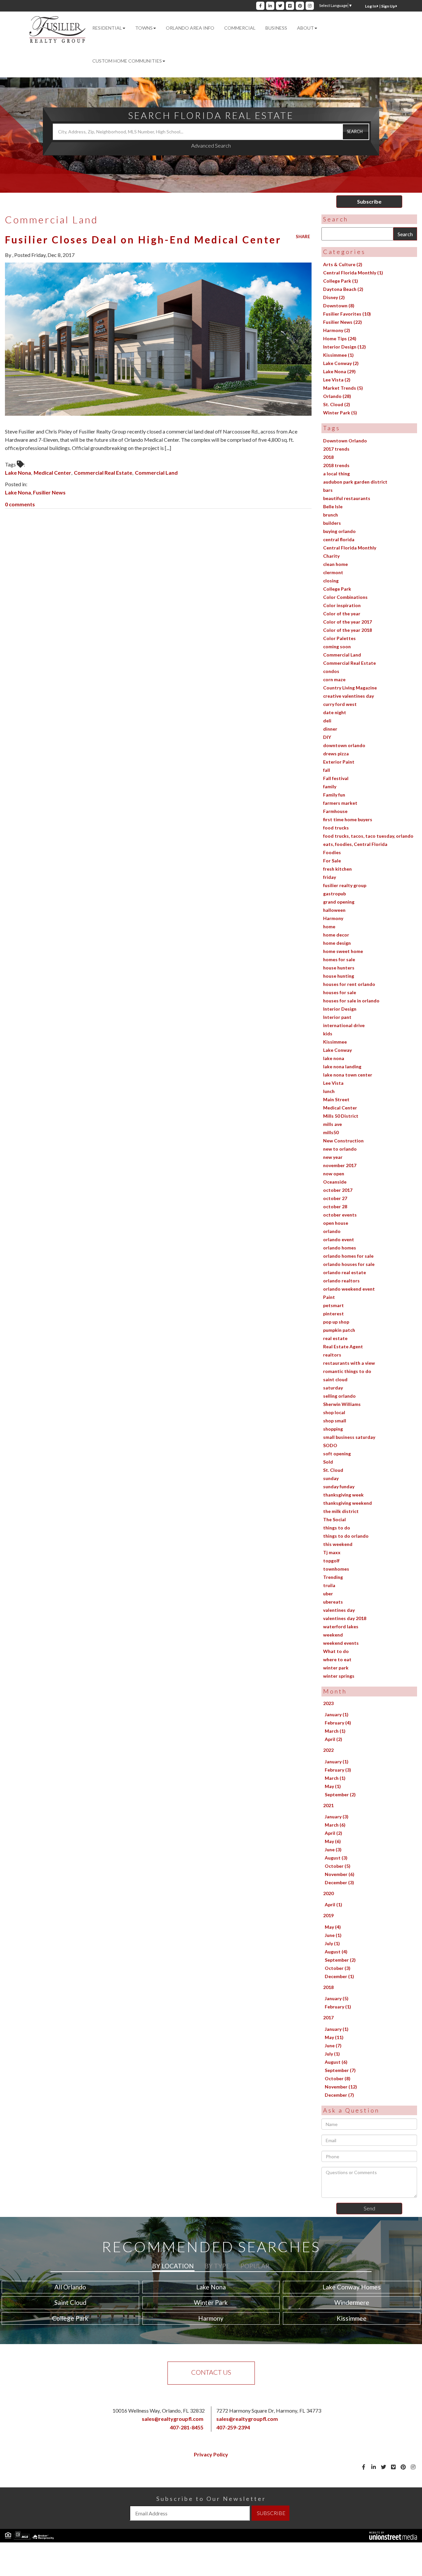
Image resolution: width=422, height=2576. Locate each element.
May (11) (334, 2037)
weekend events (341, 1643)
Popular (255, 2266)
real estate (335, 1338)
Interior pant (337, 1017)
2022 (328, 1750)
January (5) (337, 1998)
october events (340, 1215)
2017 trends (336, 449)
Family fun (334, 795)
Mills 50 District (341, 1116)
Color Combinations (345, 597)
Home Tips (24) (340, 338)
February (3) (338, 1770)
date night (335, 712)
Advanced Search (211, 145)
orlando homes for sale (348, 1256)
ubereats (333, 1602)
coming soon (337, 646)
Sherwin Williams (342, 1404)
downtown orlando (344, 745)
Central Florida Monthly (350, 548)
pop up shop (336, 1322)
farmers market (340, 803)
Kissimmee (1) (338, 355)
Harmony (333, 918)
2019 (328, 1915)
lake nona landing (342, 1066)
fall (327, 770)
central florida (339, 539)
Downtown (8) (339, 306)
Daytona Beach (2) (343, 289)
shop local (334, 1412)
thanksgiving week (343, 1495)
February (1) (338, 2007)
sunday (331, 1478)
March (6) (335, 1825)
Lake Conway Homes (352, 2287)
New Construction (343, 1141)
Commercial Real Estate (103, 473)
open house (336, 1223)
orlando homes (340, 1248)
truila (329, 1585)
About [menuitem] (305, 28)
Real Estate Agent (343, 1346)
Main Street (336, 1099)
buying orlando (339, 531)
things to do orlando (346, 1536)
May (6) (333, 1841)
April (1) (333, 1904)
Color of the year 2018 (347, 630)
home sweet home (343, 951)
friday (330, 877)
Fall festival (336, 778)
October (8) (338, 2078)
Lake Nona (18, 473)
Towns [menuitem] (144, 28)
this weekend (338, 1544)
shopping (333, 1429)
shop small (335, 1421)
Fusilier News (49, 492)
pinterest (333, 1314)
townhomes (336, 1569)
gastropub (334, 894)
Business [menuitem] (276, 28)
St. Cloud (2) (337, 404)
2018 (328, 457)
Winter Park (211, 2302)
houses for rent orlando (349, 984)
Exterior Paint (339, 762)
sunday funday (339, 1486)
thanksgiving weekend (347, 1503)
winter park (336, 1668)
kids (328, 1034)
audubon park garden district (355, 482)
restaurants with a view (349, 1363)
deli (327, 721)
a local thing (336, 474)
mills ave (332, 1124)
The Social (334, 1519)
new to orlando (340, 1149)
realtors (332, 1355)
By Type (217, 2266)
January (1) (337, 1714)
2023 (328, 1703)
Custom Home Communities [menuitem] (127, 61)
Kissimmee (335, 1042)
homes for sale (339, 959)
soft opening (337, 1454)
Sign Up (388, 6)
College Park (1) (341, 281)
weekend (333, 1635)
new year (333, 1157)
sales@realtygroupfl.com (173, 2419)
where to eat (337, 1659)
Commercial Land (156, 473)
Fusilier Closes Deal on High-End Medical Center (143, 239)
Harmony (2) (337, 330)
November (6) (340, 1874)
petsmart (333, 1305)
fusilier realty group (345, 885)
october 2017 (338, 1190)
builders (332, 523)
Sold (328, 1462)
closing (331, 581)
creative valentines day (348, 696)
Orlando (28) (337, 396)
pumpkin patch (339, 1330)
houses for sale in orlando (351, 1001)
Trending (333, 1577)
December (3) (339, 1882)
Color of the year (342, 614)
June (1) (333, 1935)
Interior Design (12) (345, 347)
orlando (332, 1231)
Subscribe (369, 201)
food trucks (336, 828)
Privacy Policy (211, 2454)
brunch (331, 515)
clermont (333, 572)
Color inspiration (342, 605)
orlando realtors (341, 1281)
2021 (328, 1805)
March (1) (335, 1731)
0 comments (20, 504)
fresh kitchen (337, 869)
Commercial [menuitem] (240, 28)
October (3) (338, 1968)
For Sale (332, 861)
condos (331, 671)
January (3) (337, 1817)
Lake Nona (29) (339, 371)
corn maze (334, 679)
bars (328, 490)
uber (328, 1594)
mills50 (331, 1132)
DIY (327, 737)
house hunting (339, 976)
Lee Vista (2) (337, 380)
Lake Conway (337, 1050)
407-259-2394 (233, 2427)
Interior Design (340, 1009)
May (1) (333, 1786)
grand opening (339, 902)
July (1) (332, 1943)
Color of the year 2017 (347, 622)
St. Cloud (333, 1470)
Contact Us (211, 2372)
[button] (356, 132)
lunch (329, 1091)
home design (337, 943)
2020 (328, 1893)
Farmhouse (335, 811)
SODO (330, 1445)
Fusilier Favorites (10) (347, 314)
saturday (333, 1388)
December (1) (339, 1976)
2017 (328, 2017)
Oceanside (335, 1182)
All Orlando (70, 2287)
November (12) (341, 2087)
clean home (335, 564)
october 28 (335, 1206)
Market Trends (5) (343, 388)
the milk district (341, 1511)
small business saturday (349, 1437)
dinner (330, 729)
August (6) (336, 2062)
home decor (336, 935)
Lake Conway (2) (341, 363)
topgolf (331, 1561)
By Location (173, 2266)
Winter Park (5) (340, 413)
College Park (337, 589)
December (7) (339, 2095)
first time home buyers (348, 819)
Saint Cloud (70, 2302)
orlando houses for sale (349, 1264)
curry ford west (340, 704)
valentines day (339, 1610)
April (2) (333, 1739)
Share (303, 237)
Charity (331, 556)
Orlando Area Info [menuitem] (190, 28)
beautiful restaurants (347, 498)
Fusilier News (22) (343, 322)
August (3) (336, 1858)
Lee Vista (333, 1083)
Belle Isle (333, 506)
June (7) (333, 2045)
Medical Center (52, 473)
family (330, 786)
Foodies (332, 852)
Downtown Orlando (345, 441)
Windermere (352, 2302)
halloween (334, 910)
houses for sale (340, 992)
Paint (329, 1297)
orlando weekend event (349, 1289)
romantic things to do (347, 1371)
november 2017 (340, 1165)
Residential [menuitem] (107, 28)
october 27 (335, 1198)
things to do (337, 1528)
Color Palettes (339, 638)
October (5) (338, 1866)
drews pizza (336, 754)
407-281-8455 (187, 2427)
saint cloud (335, 1379)
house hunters (339, 968)
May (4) (333, 1927)
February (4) (338, 1723)
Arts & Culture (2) (343, 264)
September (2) (340, 1794)
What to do (336, 1651)
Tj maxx (332, 1552)
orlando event (339, 1239)
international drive (344, 1025)
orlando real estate (345, 1272)
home (329, 926)
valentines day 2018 (345, 1618)
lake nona (334, 1058)
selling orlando (339, 1396)
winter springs (339, 1676)
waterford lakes (341, 1626)
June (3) (333, 1849)
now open (334, 1174)
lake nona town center (348, 1075)
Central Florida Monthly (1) (353, 273)
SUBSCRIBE (271, 2513)
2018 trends (336, 465)
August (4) (336, 1952)
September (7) (340, 2070)
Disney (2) (334, 297)
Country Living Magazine (350, 688)
